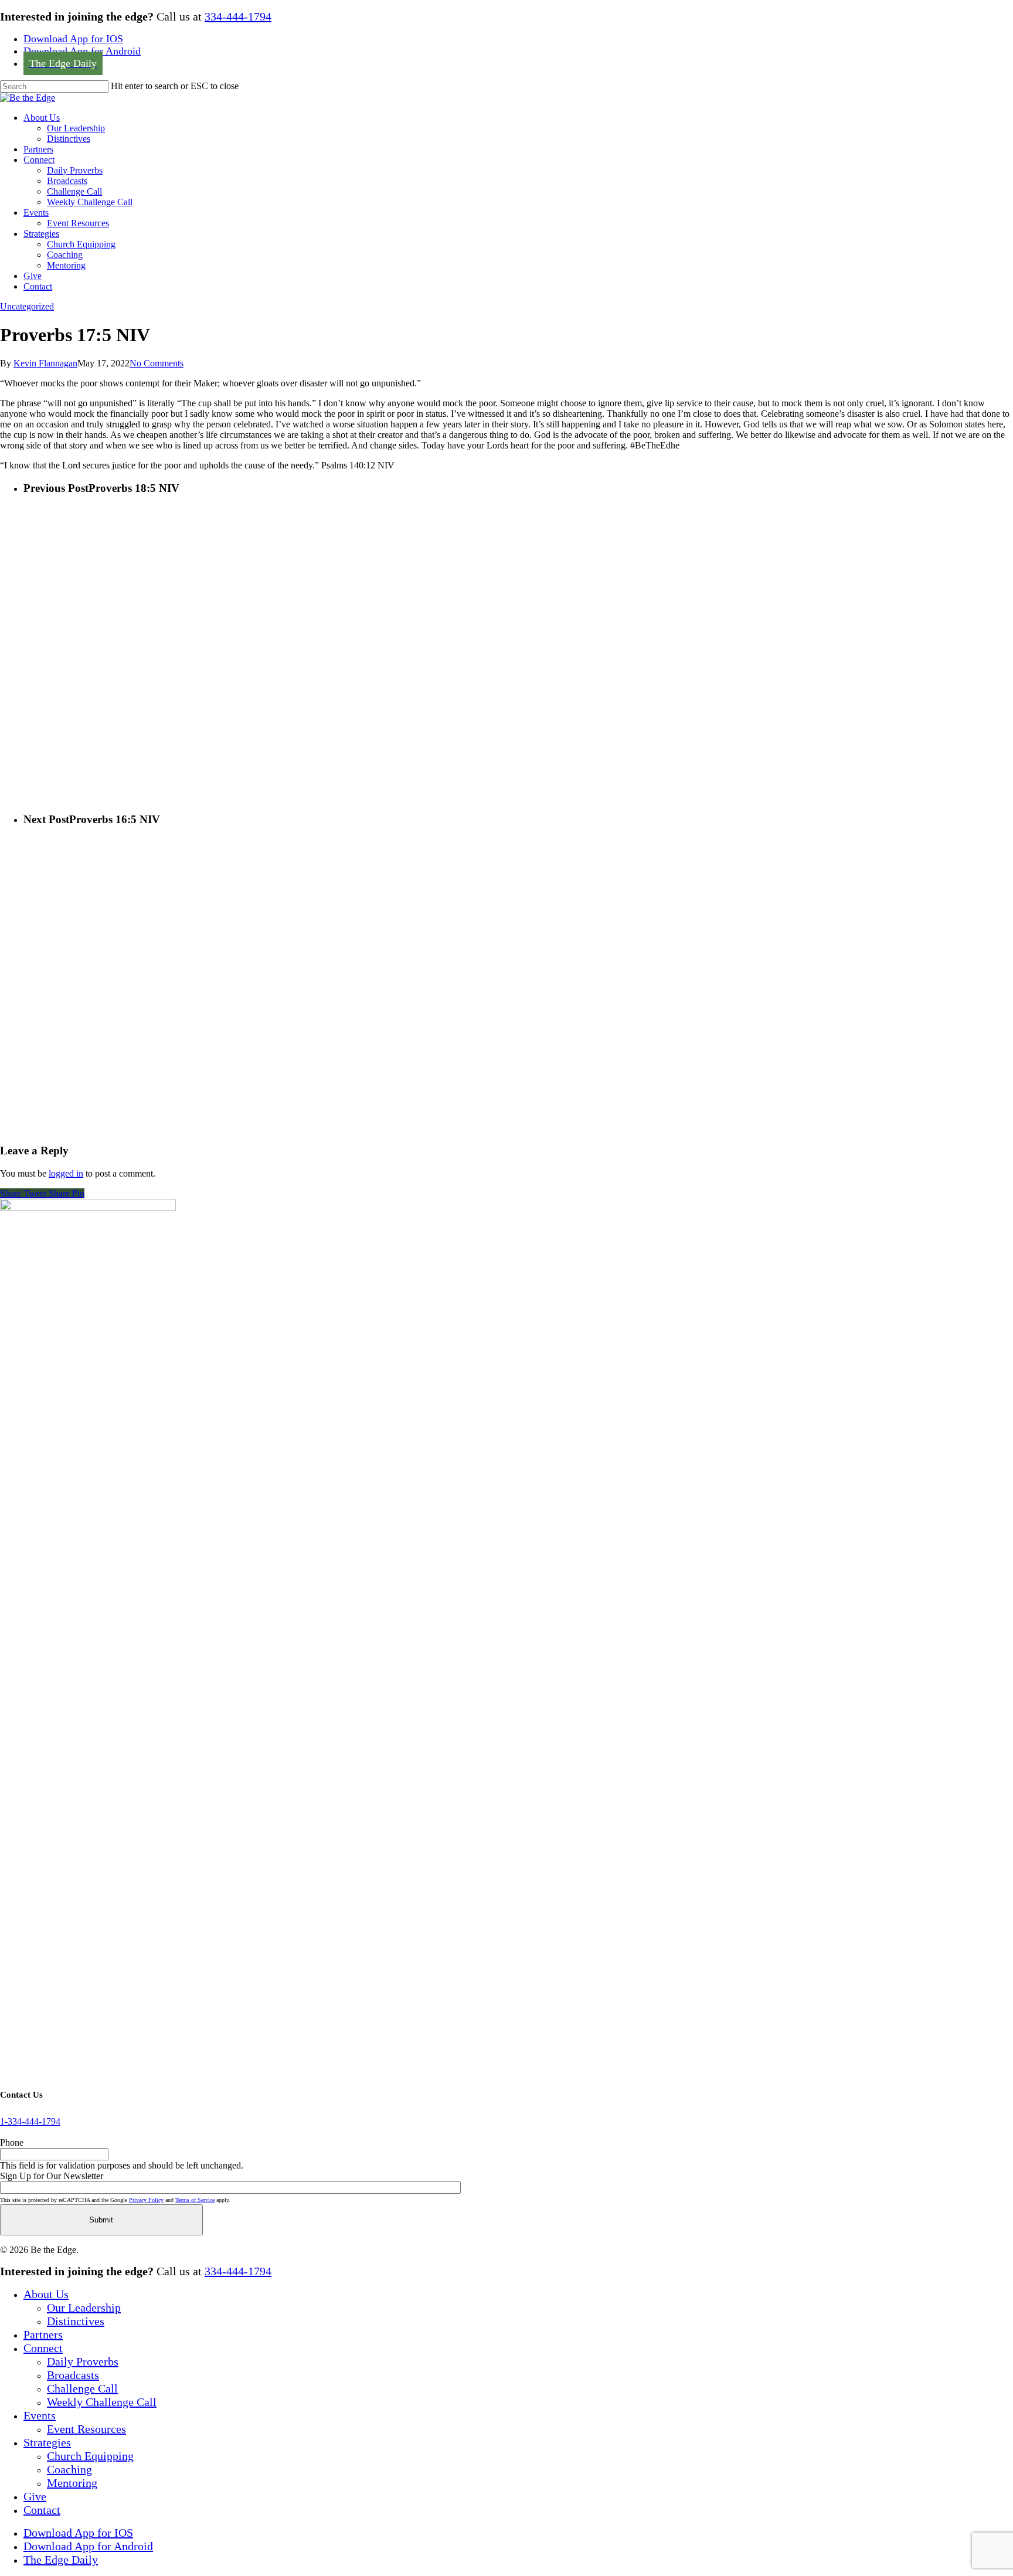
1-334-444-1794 (30, 2121)
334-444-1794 (238, 16)
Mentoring (72, 2483)
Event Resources (86, 2429)
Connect (43, 2348)
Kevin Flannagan (45, 363)
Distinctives (76, 2321)
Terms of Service (195, 2200)
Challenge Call (82, 2388)
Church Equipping (90, 2456)
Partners (43, 2334)
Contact (42, 2510)
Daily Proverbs (83, 2361)
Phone (12, 2142)
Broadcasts (73, 2375)
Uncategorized (27, 306)
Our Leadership (84, 2307)
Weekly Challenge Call (102, 2402)
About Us (46, 2294)
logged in (66, 1173)
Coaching (69, 2469)
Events (40, 2415)
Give (35, 2496)
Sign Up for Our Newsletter (52, 2176)
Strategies (47, 2442)
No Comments (157, 363)
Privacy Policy (146, 2200)
